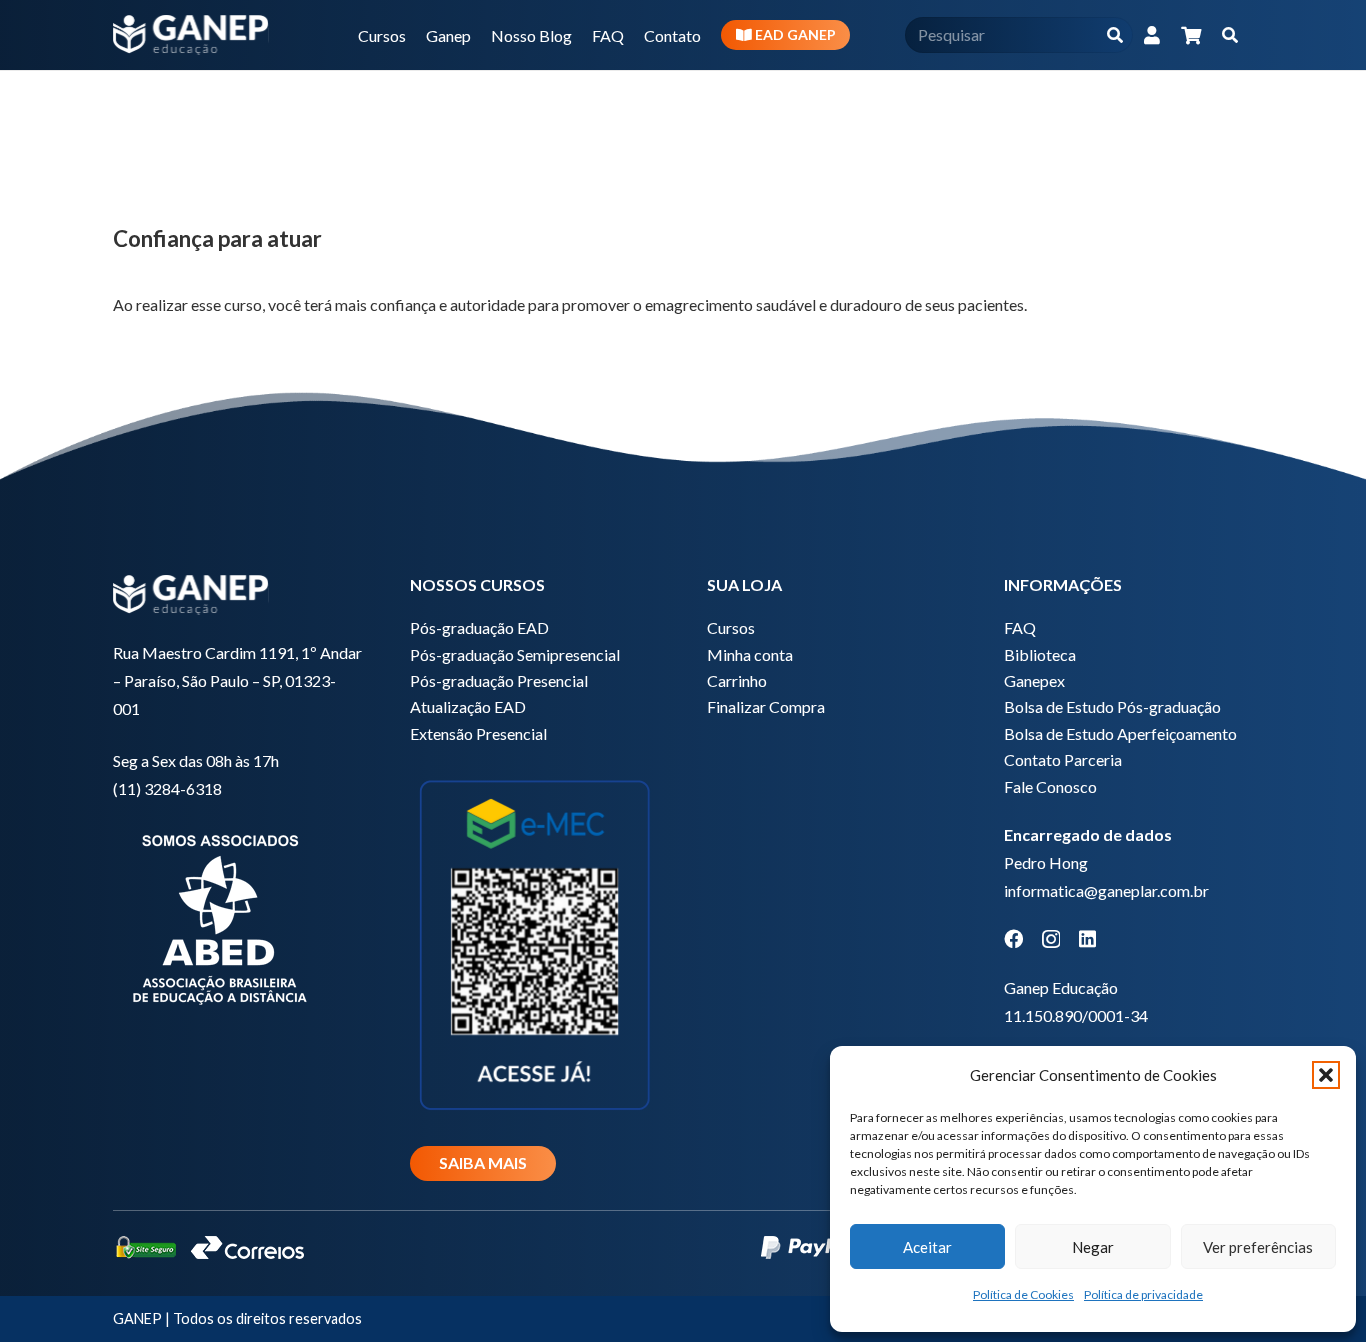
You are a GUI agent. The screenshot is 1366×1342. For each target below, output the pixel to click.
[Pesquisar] (1114, 35)
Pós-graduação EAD (479, 627)
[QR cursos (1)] (534, 942)
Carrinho (737, 680)
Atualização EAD (468, 706)
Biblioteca (1040, 654)
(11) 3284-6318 (167, 788)
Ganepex (1034, 680)
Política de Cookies (1023, 1294)
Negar (1093, 1247)
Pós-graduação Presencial (499, 680)
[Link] (1152, 35)
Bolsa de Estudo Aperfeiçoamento (1120, 733)
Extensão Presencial (478, 733)
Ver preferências (1258, 1247)
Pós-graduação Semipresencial (515, 654)
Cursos (731, 627)
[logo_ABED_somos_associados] (237, 916)
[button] (1326, 1075)
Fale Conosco (1050, 786)
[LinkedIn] (1087, 938)
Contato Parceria (1063, 759)
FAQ (1020, 627)
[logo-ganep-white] (191, 35)
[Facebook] (1013, 938)
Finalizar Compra (766, 706)
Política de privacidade (1143, 1294)
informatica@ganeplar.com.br (1106, 890)
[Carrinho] (1191, 35)
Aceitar (927, 1247)
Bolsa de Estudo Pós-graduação (1112, 706)
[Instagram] (1051, 939)
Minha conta (750, 654)
